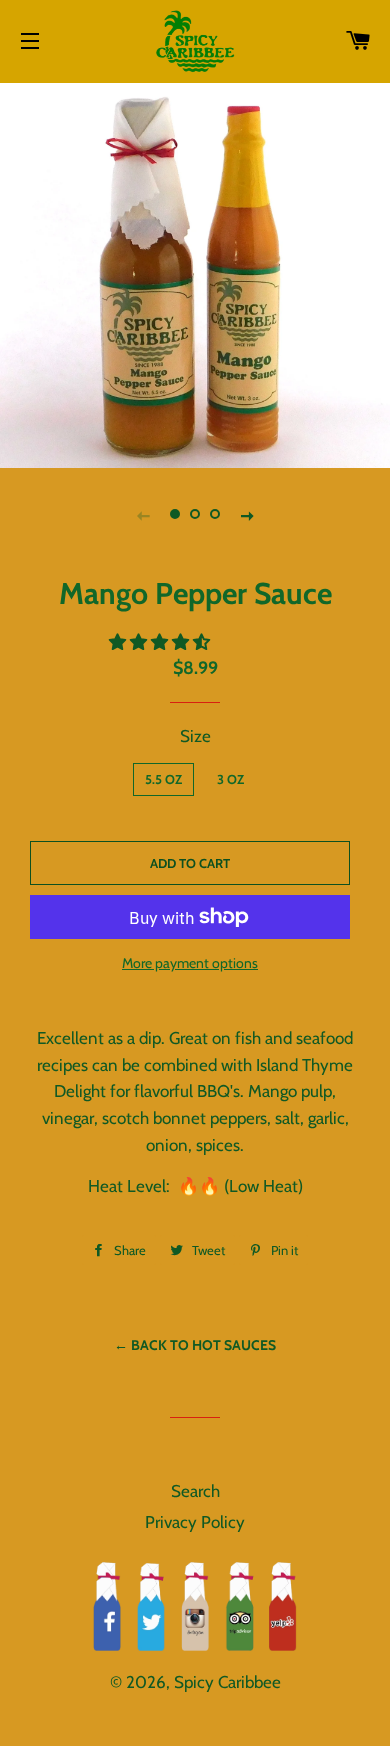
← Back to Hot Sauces (195, 1345)
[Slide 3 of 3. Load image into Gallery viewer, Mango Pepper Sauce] (215, 515)
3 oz (230, 779)
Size (195, 736)
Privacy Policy (195, 1522)
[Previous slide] (143, 515)
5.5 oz (163, 779)
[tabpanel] (195, 273)
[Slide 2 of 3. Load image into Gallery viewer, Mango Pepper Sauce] (195, 515)
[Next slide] (247, 515)
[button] (161, 642)
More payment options (190, 963)
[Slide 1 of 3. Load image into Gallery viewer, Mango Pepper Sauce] (175, 515)
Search (195, 1491)
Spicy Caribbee (227, 1682)
